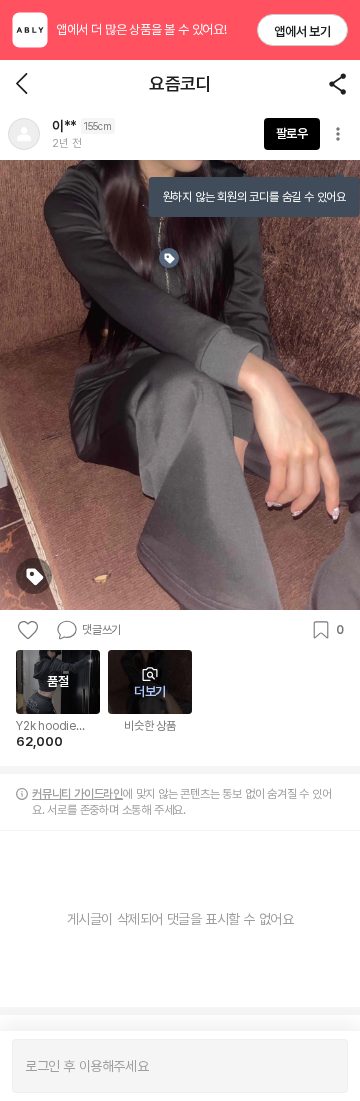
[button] (24, 134)
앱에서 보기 (302, 31)
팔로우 (292, 133)
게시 (322, 1066)
